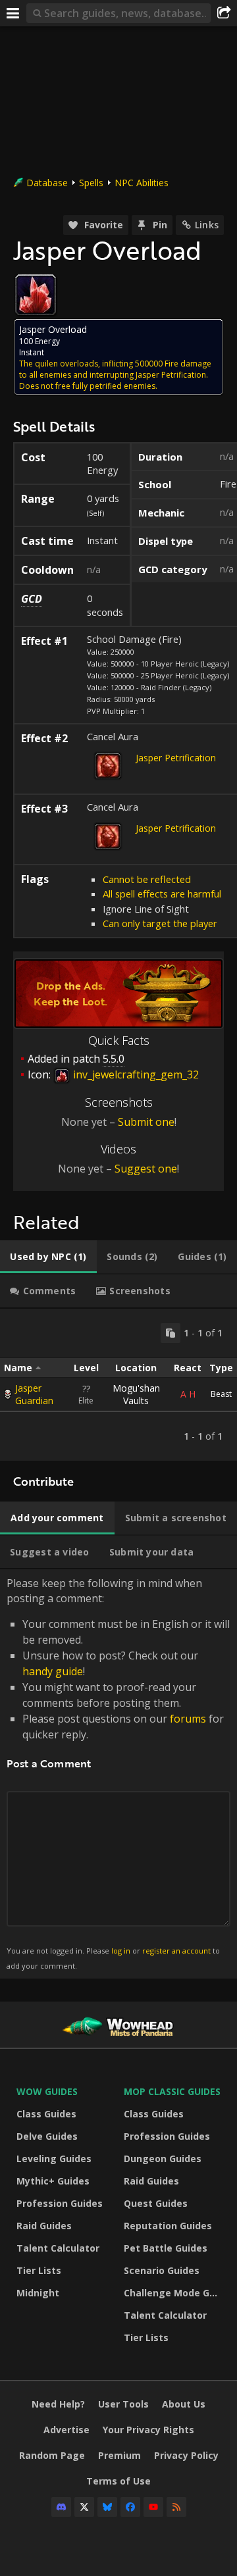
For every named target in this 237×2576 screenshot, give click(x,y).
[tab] (48, 1257)
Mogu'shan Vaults (136, 1394)
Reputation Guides (168, 2226)
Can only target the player (160, 923)
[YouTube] (153, 2507)
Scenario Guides (162, 2270)
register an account (176, 1951)
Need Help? (58, 2404)
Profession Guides (60, 2203)
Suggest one (146, 1169)
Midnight (38, 2293)
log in (121, 1951)
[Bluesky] (107, 2507)
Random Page (52, 2455)
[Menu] (13, 13)
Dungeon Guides (163, 2159)
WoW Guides (47, 2091)
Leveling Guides (54, 2159)
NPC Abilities (142, 183)
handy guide (53, 1671)
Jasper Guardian (34, 1394)
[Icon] (36, 295)
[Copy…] (171, 1333)
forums (188, 1719)
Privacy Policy (186, 2455)
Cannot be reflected (147, 879)
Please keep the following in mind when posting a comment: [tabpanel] (118, 1773)
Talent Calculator (58, 2248)
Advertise (66, 2430)
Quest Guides (156, 2203)
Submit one (146, 1122)
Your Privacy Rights (148, 2430)
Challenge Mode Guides (174, 2293)
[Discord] (61, 2507)
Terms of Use (118, 2481)
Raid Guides (44, 2226)
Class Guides (46, 2114)
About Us (184, 2404)
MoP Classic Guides (172, 2091)
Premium (119, 2455)
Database (47, 183)
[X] (84, 2507)
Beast (221, 1394)
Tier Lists (39, 2270)
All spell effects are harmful (162, 894)
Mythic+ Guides (53, 2181)
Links (207, 225)
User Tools (123, 2404)
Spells (91, 183)
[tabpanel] (118, 1385)
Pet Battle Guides (166, 2248)
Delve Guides (47, 2136)
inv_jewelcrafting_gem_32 (135, 1074)
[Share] (224, 13)
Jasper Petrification (176, 758)
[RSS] (176, 2507)
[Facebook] (130, 2507)
